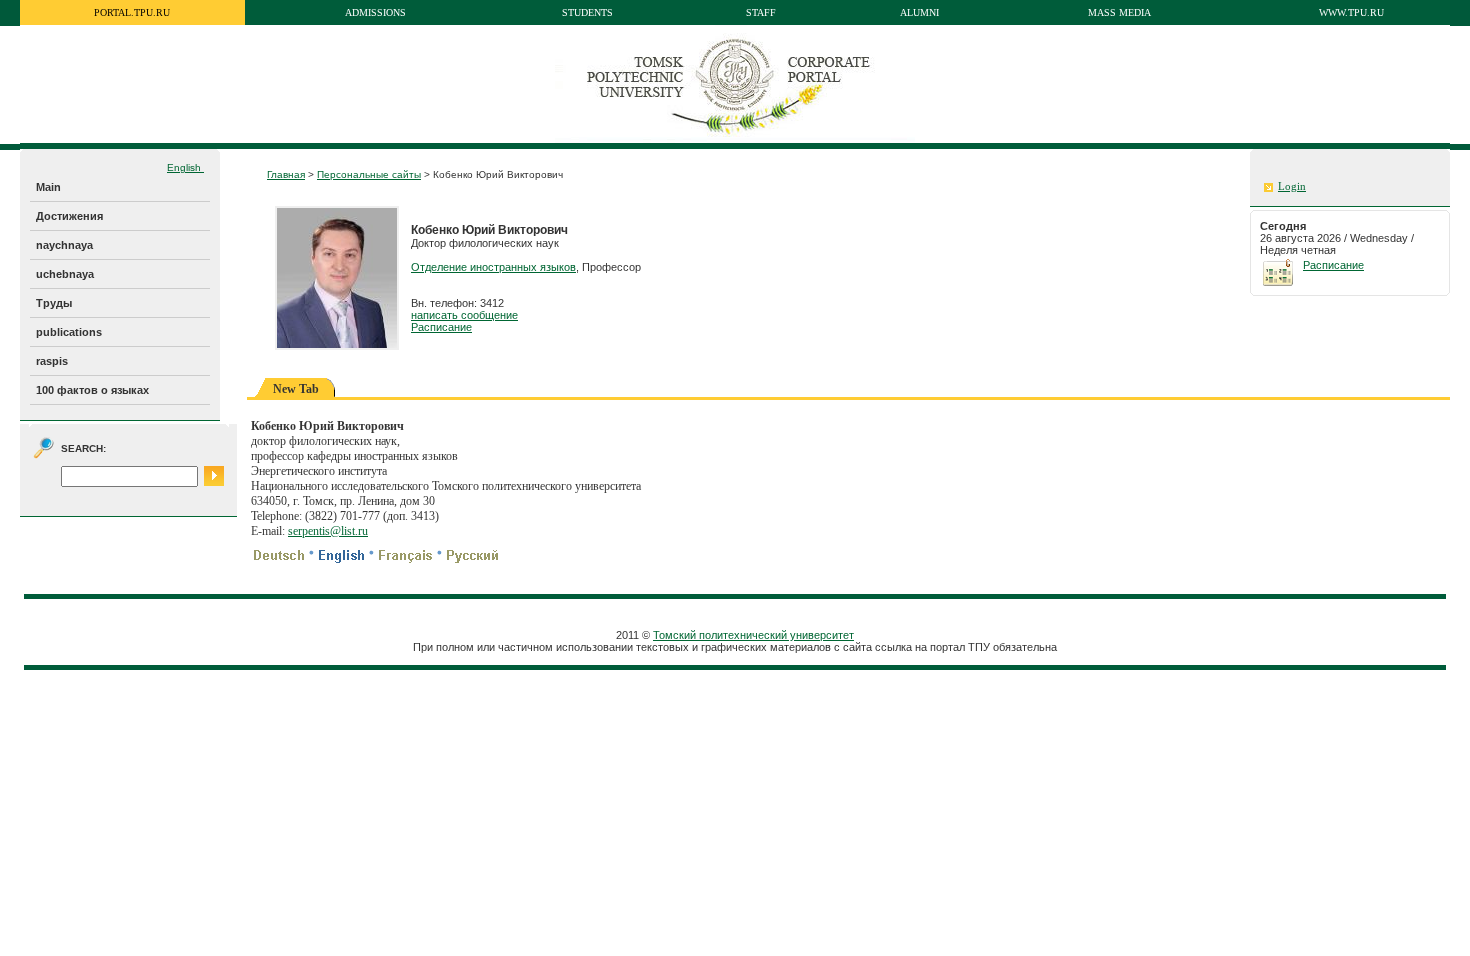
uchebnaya (65, 274)
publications (69, 332)
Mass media (1119, 12)
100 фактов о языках (92, 390)
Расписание (441, 327)
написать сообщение (464, 315)
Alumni (919, 12)
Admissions (375, 12)
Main (48, 187)
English (185, 167)
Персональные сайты (369, 174)
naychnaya (64, 245)
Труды (54, 303)
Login (1292, 186)
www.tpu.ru (1351, 12)
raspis (52, 361)
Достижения (69, 216)
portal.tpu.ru (132, 12)
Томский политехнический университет (753, 635)
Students (587, 12)
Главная (286, 174)
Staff (761, 12)
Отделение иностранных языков (493, 267)
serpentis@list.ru (328, 531)
